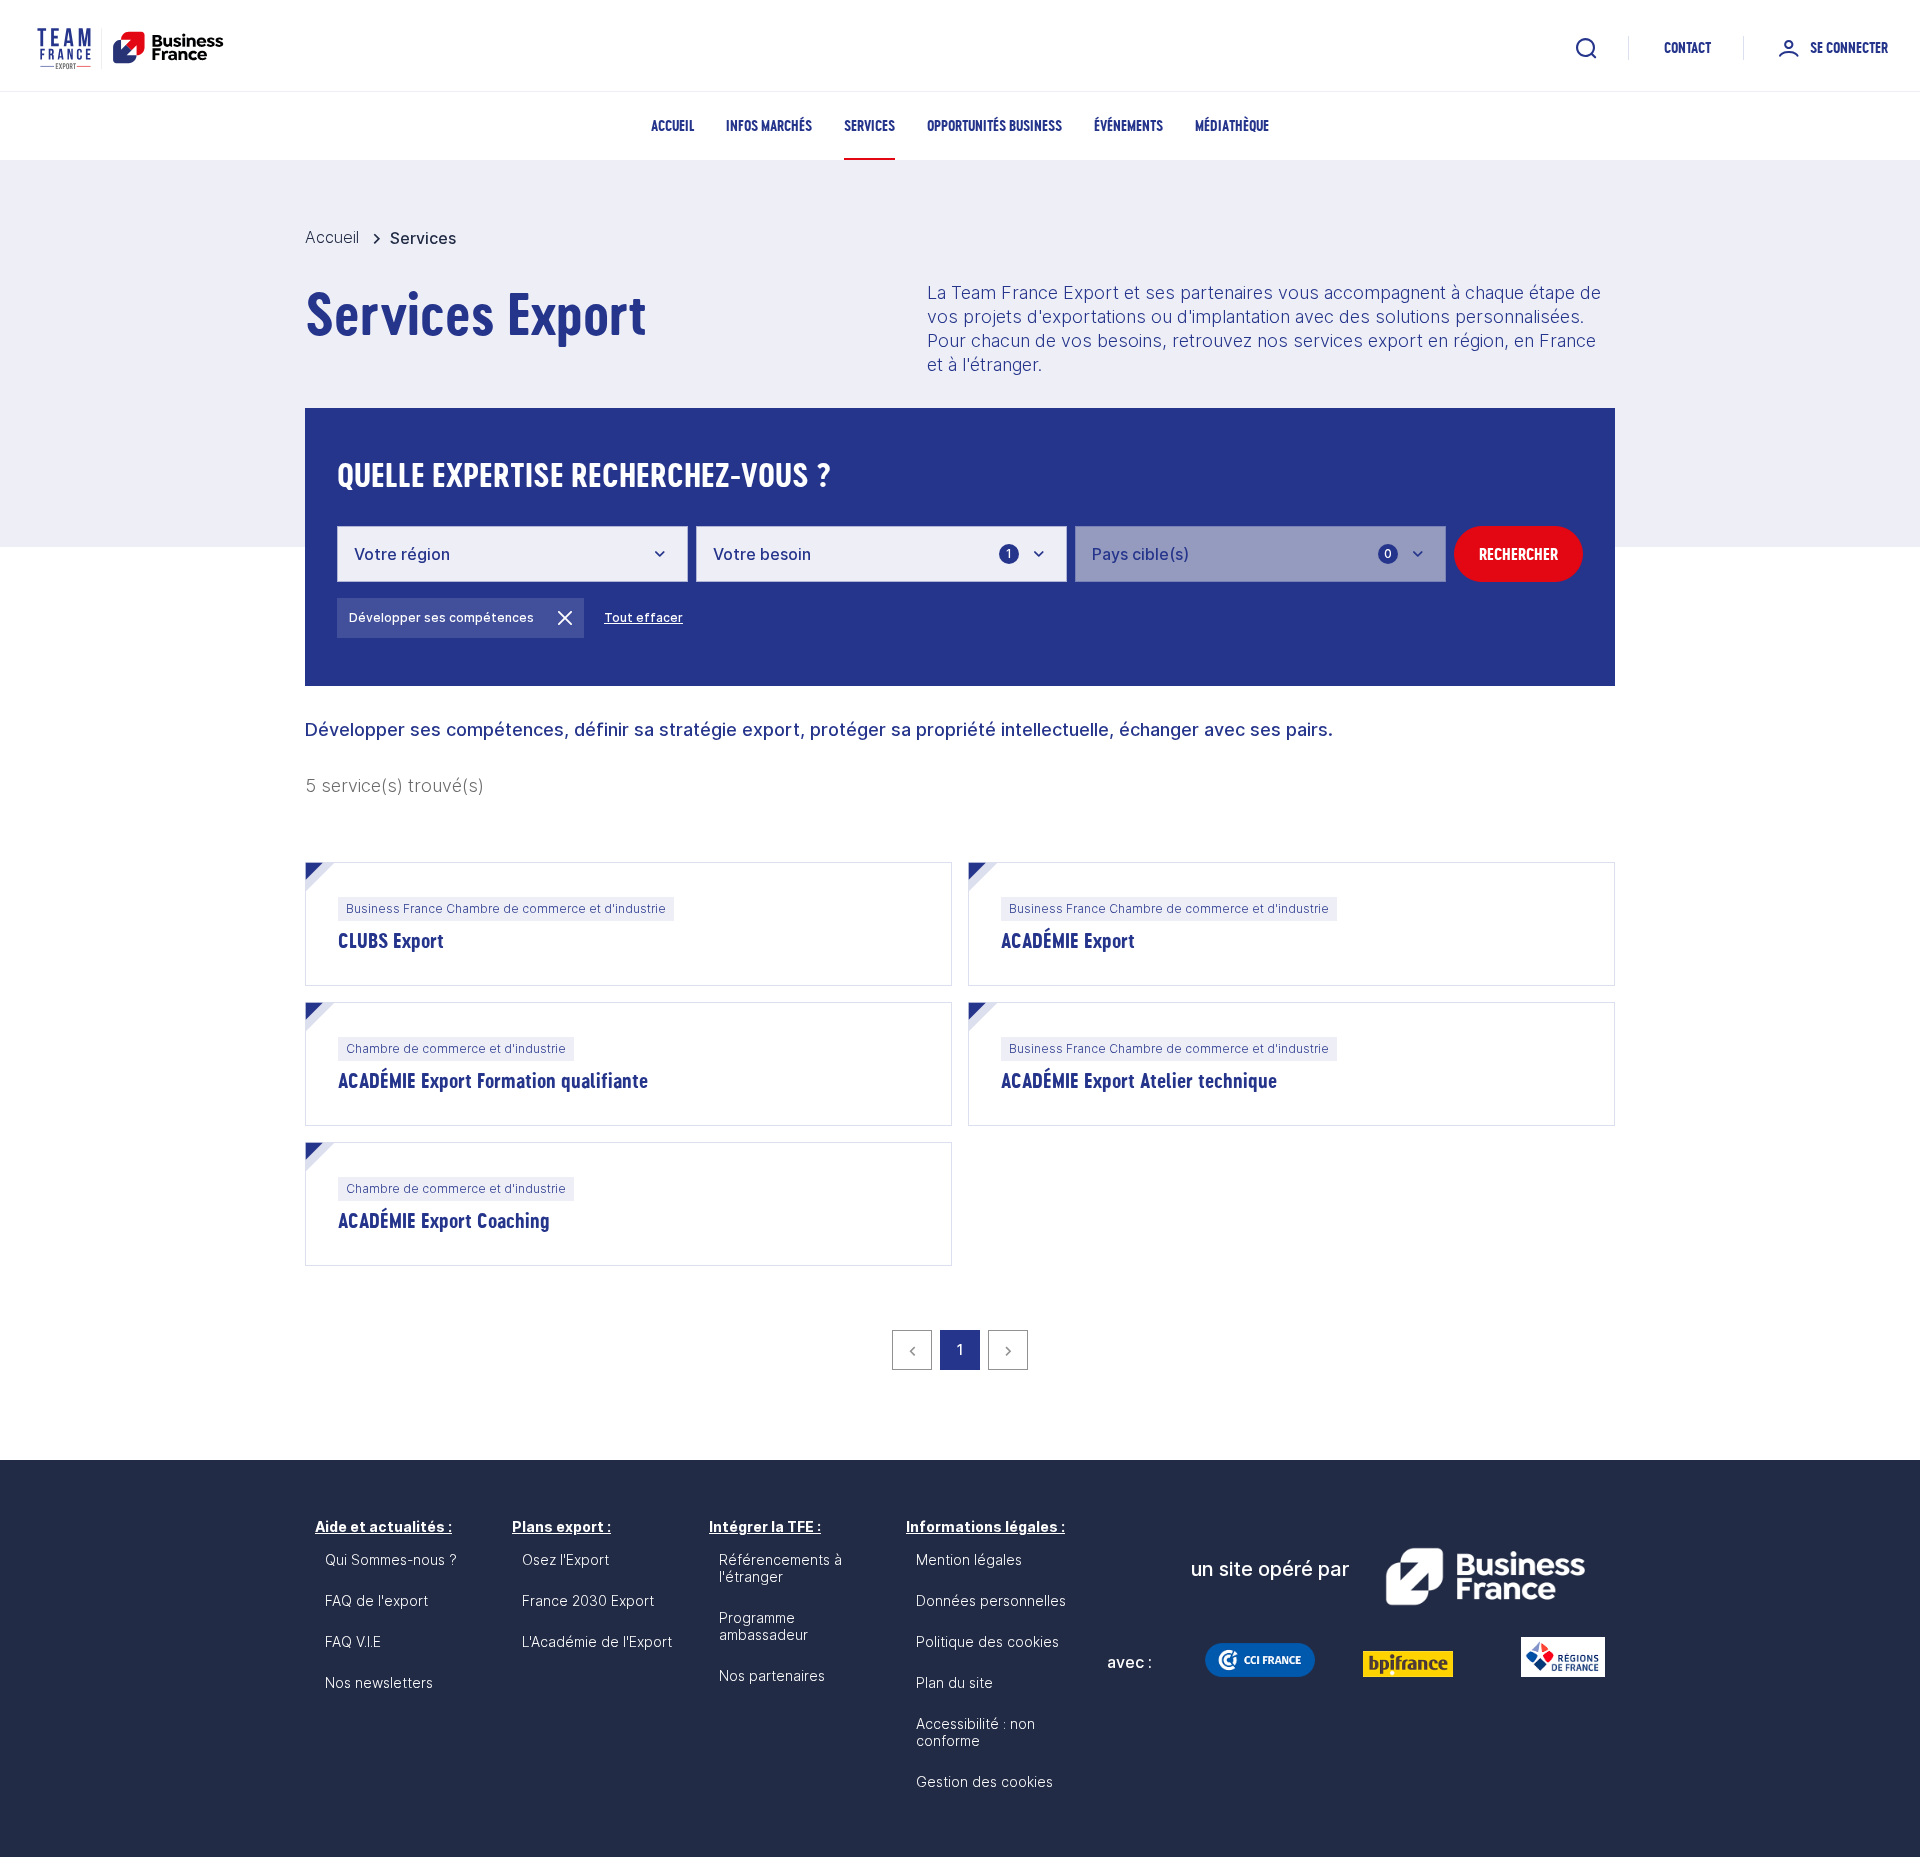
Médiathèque (1232, 125)
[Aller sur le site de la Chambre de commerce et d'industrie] (1260, 1660)
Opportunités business (994, 125)
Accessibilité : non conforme (975, 1732)
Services (869, 125)
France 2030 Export (588, 1600)
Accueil (672, 125)
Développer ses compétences (441, 617)
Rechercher (1518, 554)
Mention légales (969, 1559)
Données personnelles (991, 1600)
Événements (1128, 125)
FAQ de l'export (376, 1600)
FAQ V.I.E (353, 1641)
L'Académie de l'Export (597, 1641)
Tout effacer (643, 617)
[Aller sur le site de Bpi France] (1408, 1664)
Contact (1687, 47)
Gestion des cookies (984, 1781)
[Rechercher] (1586, 48)
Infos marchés (769, 125)
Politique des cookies (987, 1641)
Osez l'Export (565, 1559)
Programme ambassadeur (763, 1626)
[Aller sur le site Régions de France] (1553, 1657)
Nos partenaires (772, 1675)
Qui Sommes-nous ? (391, 1559)
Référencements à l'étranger (780, 1568)
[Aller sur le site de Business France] (1485, 1577)
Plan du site (954, 1682)
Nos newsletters (379, 1682)
